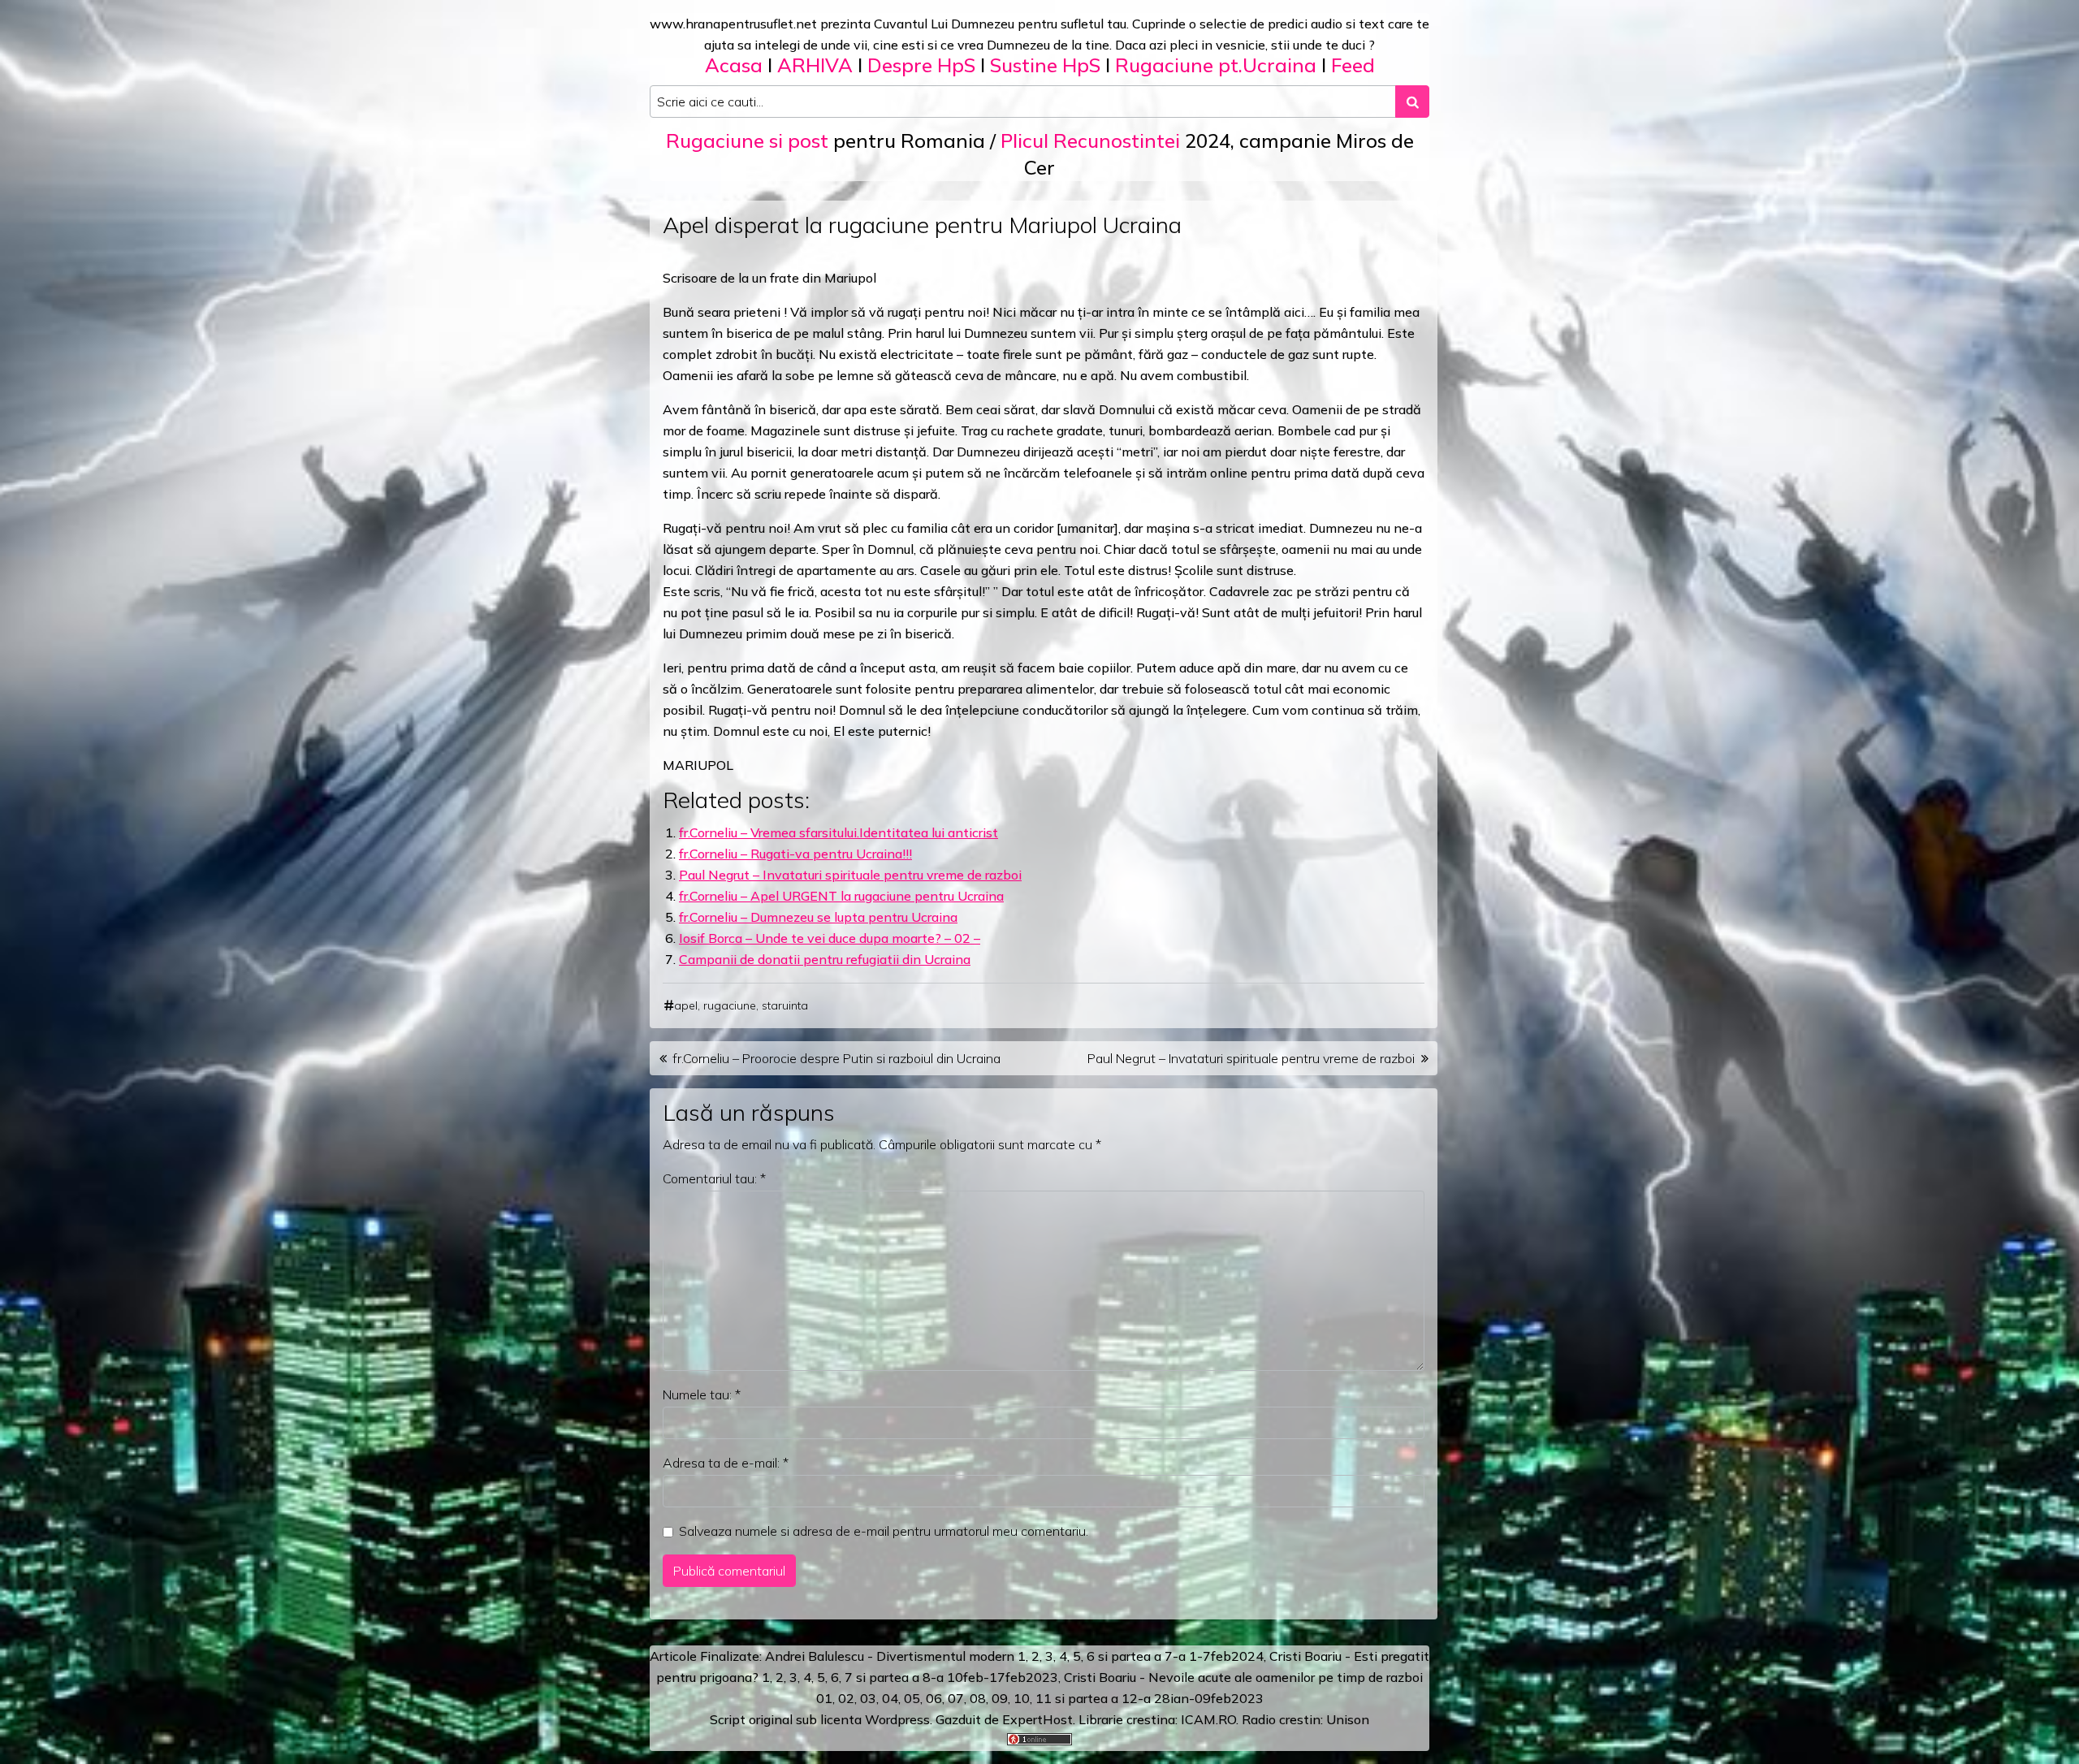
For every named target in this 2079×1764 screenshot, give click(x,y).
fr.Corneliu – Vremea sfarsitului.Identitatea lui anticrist (839, 832)
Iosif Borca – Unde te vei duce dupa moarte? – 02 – (830, 938)
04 (890, 1698)
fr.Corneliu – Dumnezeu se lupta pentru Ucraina (818, 917)
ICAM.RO (1208, 1719)
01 (824, 1698)
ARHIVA (815, 65)
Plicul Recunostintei (1090, 141)
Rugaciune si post (747, 141)
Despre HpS (921, 65)
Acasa (734, 65)
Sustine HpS (1045, 65)
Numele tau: (702, 1394)
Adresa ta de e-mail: (726, 1463)
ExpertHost (1037, 1719)
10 (1022, 1698)
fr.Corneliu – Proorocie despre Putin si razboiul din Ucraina (836, 1058)
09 (1000, 1698)
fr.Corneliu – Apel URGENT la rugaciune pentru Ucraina (841, 896)
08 (978, 1698)
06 (934, 1698)
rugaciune (730, 1005)
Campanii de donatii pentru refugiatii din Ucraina (825, 959)
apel (686, 1005)
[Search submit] (1412, 102)
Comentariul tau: (714, 1178)
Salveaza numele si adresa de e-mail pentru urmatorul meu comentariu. (884, 1531)
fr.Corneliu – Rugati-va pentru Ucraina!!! (795, 854)
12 (1130, 1698)
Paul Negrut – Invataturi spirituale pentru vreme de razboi (850, 875)
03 (868, 1698)
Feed (1353, 65)
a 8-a (928, 1677)
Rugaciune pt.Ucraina (1216, 65)
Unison (1348, 1719)
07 (956, 1698)
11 (1044, 1698)
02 (846, 1698)
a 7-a (1170, 1656)
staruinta (785, 1005)
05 (912, 1698)
